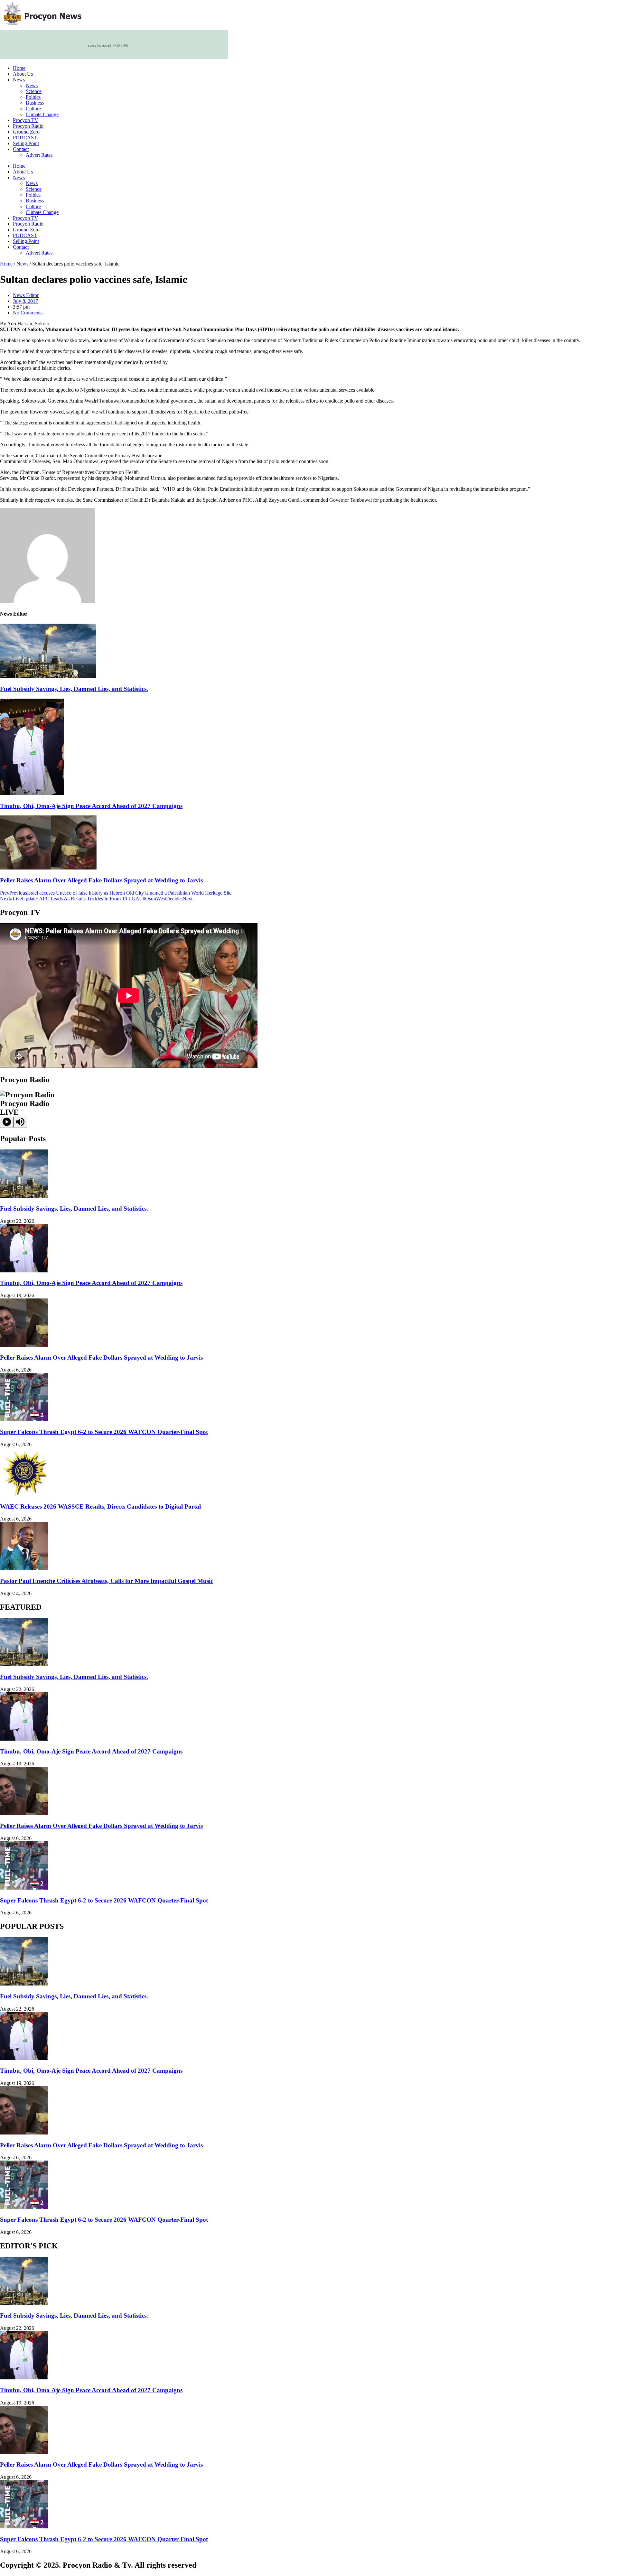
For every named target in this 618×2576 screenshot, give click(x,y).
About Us (23, 74)
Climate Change (42, 114)
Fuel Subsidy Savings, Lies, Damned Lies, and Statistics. (74, 689)
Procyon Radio (28, 126)
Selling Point (26, 143)
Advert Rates (39, 155)
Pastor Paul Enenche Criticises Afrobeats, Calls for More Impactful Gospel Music (107, 1581)
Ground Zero (26, 132)
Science (34, 91)
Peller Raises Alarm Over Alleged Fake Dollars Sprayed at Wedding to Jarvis (101, 880)
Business (35, 103)
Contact (21, 149)
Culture (33, 109)
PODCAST (25, 138)
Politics (33, 97)
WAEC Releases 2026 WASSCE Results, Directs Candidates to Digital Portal (100, 1507)
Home (19, 68)
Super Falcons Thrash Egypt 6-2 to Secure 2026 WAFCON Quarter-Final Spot (104, 1432)
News (19, 80)
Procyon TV (26, 120)
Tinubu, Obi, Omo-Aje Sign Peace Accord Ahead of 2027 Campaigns (91, 806)
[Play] (7, 1122)
